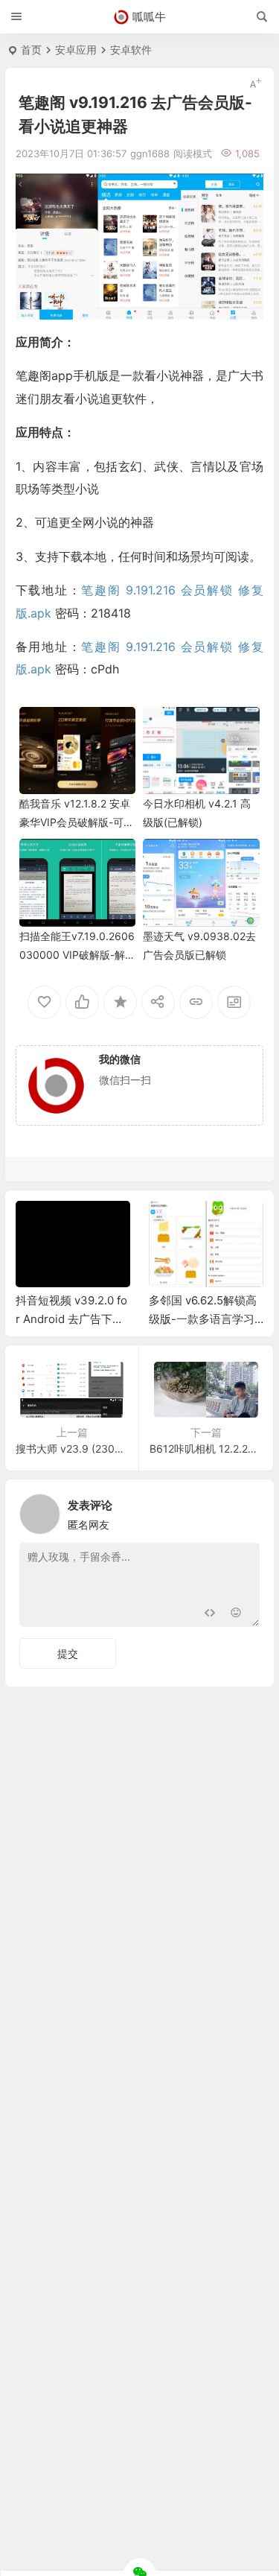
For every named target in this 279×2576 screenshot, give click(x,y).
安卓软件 (131, 50)
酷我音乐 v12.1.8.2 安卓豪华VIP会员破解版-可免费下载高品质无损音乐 (77, 822)
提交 (68, 1653)
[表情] (236, 1614)
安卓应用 (76, 50)
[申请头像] (245, 1510)
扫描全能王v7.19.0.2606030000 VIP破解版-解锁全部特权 (77, 955)
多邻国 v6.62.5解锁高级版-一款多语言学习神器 (203, 1319)
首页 (31, 50)
